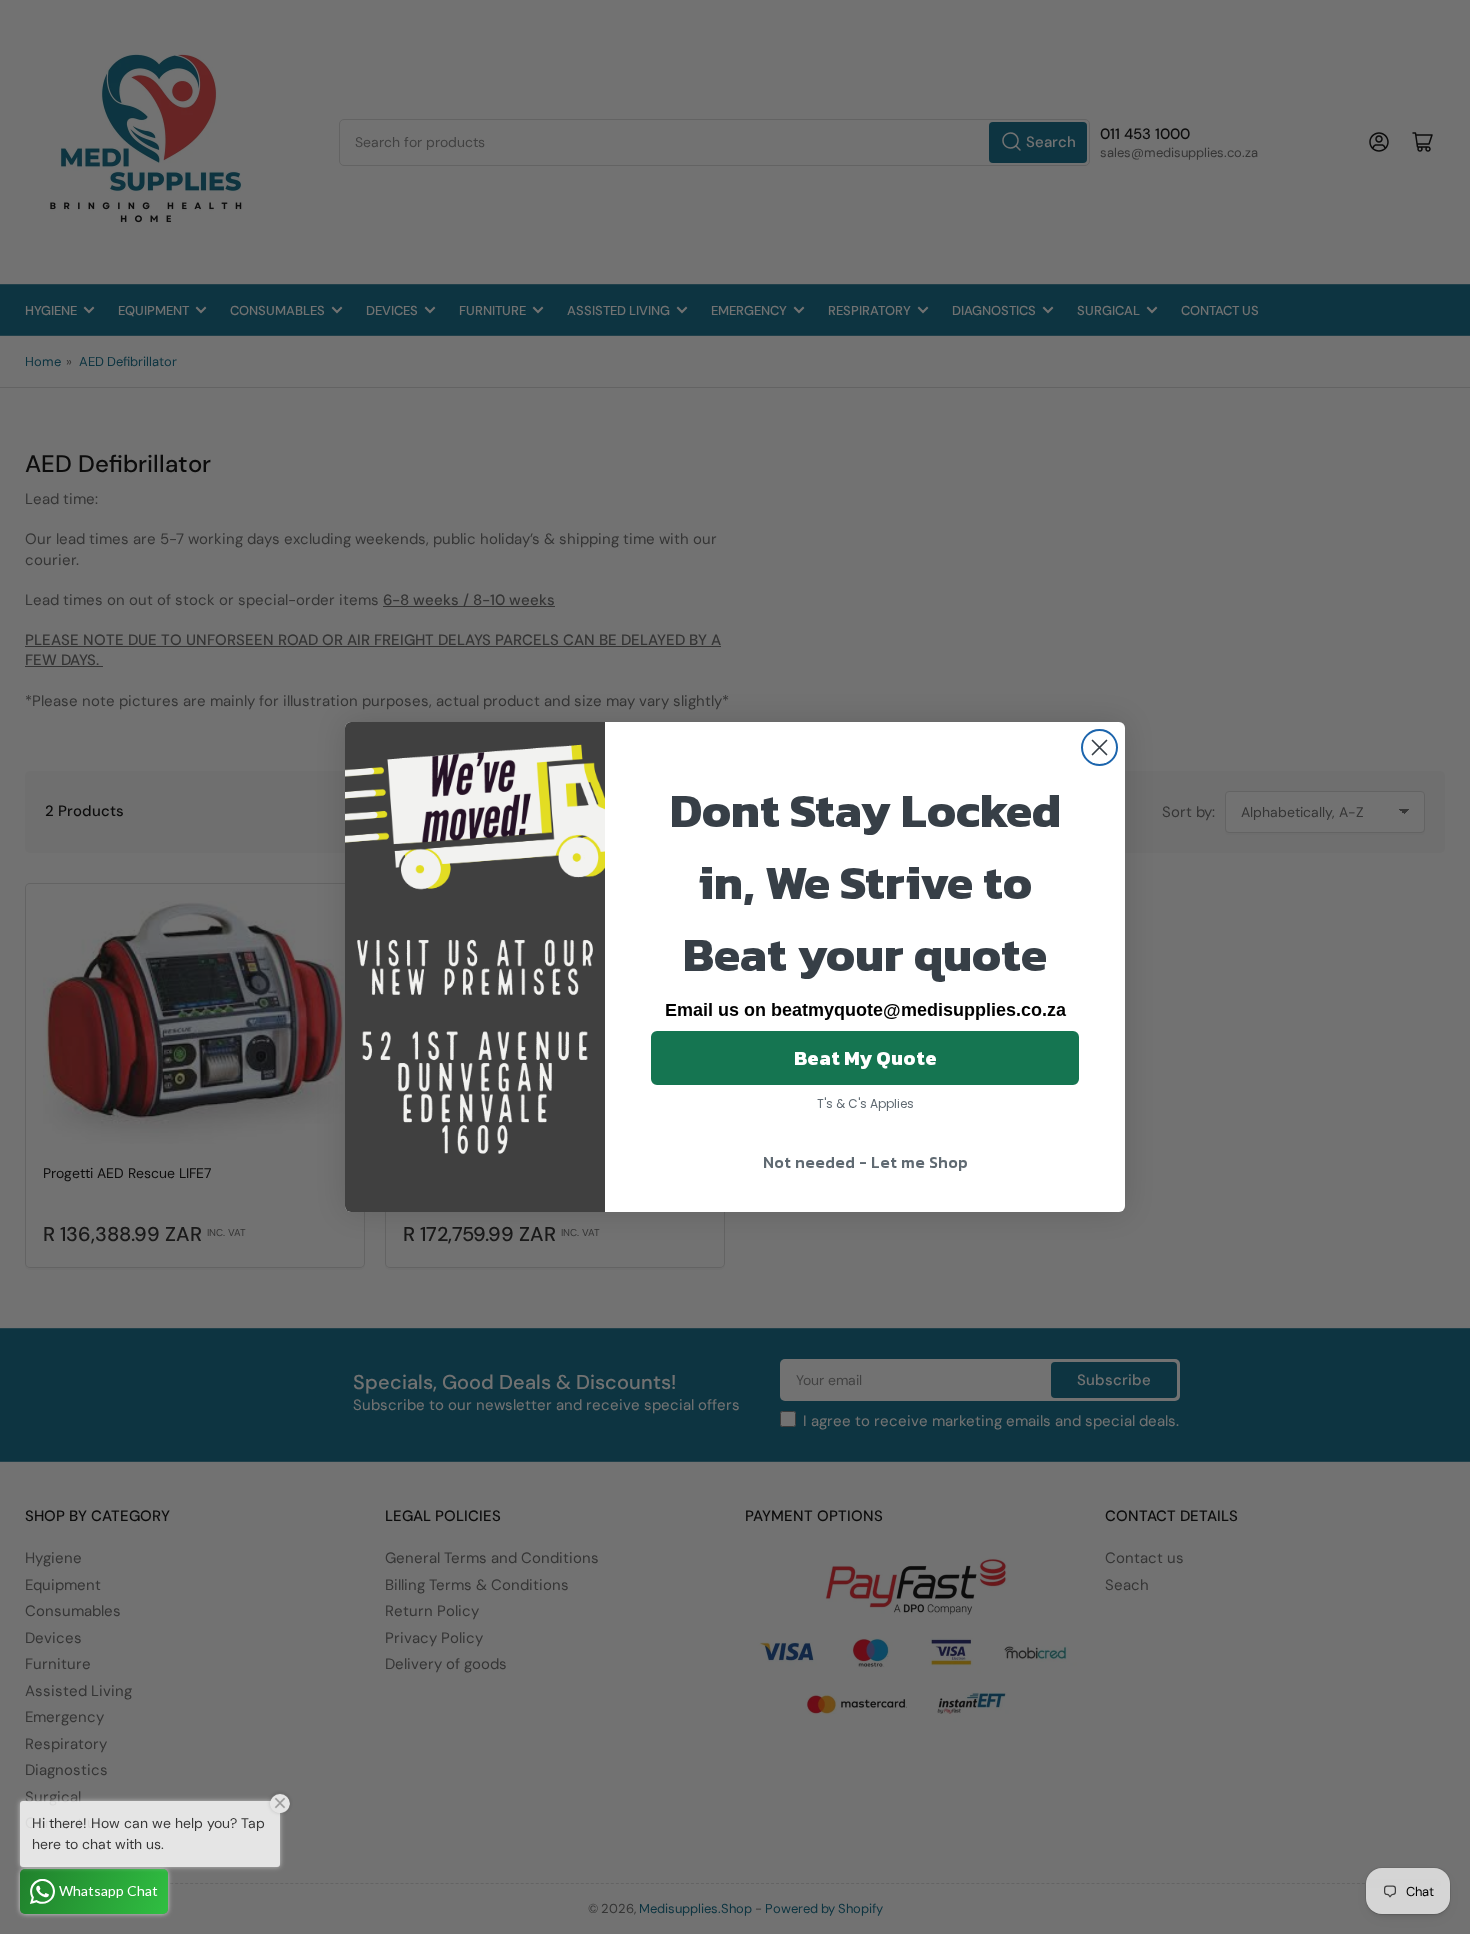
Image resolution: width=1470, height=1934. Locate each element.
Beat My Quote (865, 1058)
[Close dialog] (1099, 747)
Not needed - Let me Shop (865, 1162)
